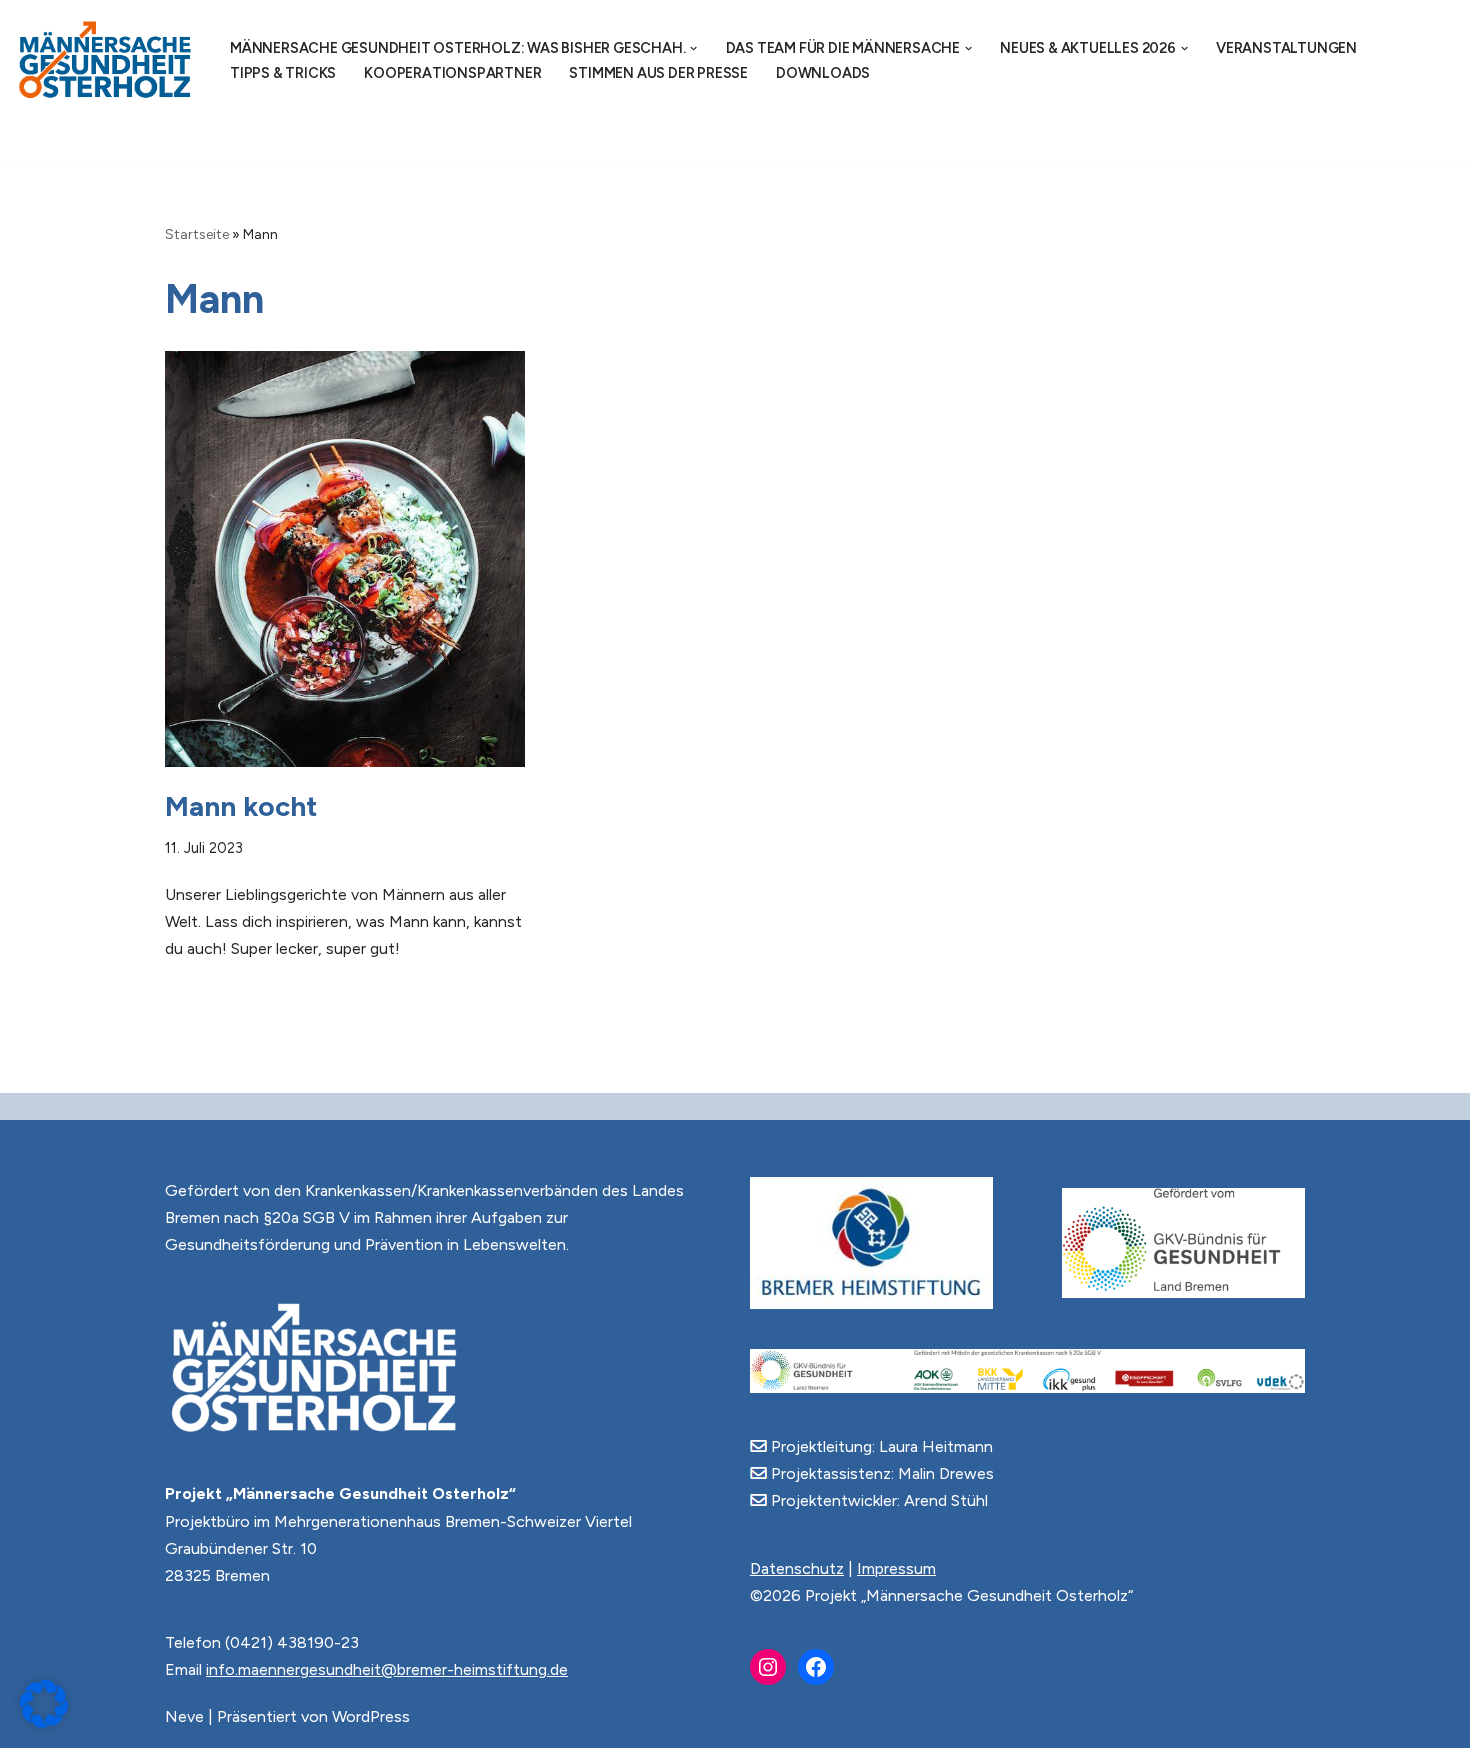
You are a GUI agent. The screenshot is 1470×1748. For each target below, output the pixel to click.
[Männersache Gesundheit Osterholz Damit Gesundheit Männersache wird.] (105, 60)
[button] (693, 48)
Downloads (823, 73)
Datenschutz (797, 1568)
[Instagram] (768, 1667)
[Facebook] (816, 1667)
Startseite (197, 234)
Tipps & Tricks (283, 73)
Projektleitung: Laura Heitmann (880, 1446)
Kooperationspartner (452, 73)
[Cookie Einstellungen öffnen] (44, 1722)
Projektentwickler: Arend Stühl (877, 1500)
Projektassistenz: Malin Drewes (880, 1473)
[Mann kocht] (345, 559)
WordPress (371, 1716)
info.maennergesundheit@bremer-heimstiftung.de (387, 1669)
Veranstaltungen (1286, 48)
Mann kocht (241, 806)
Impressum (896, 1568)
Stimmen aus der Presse (658, 73)
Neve (184, 1716)
